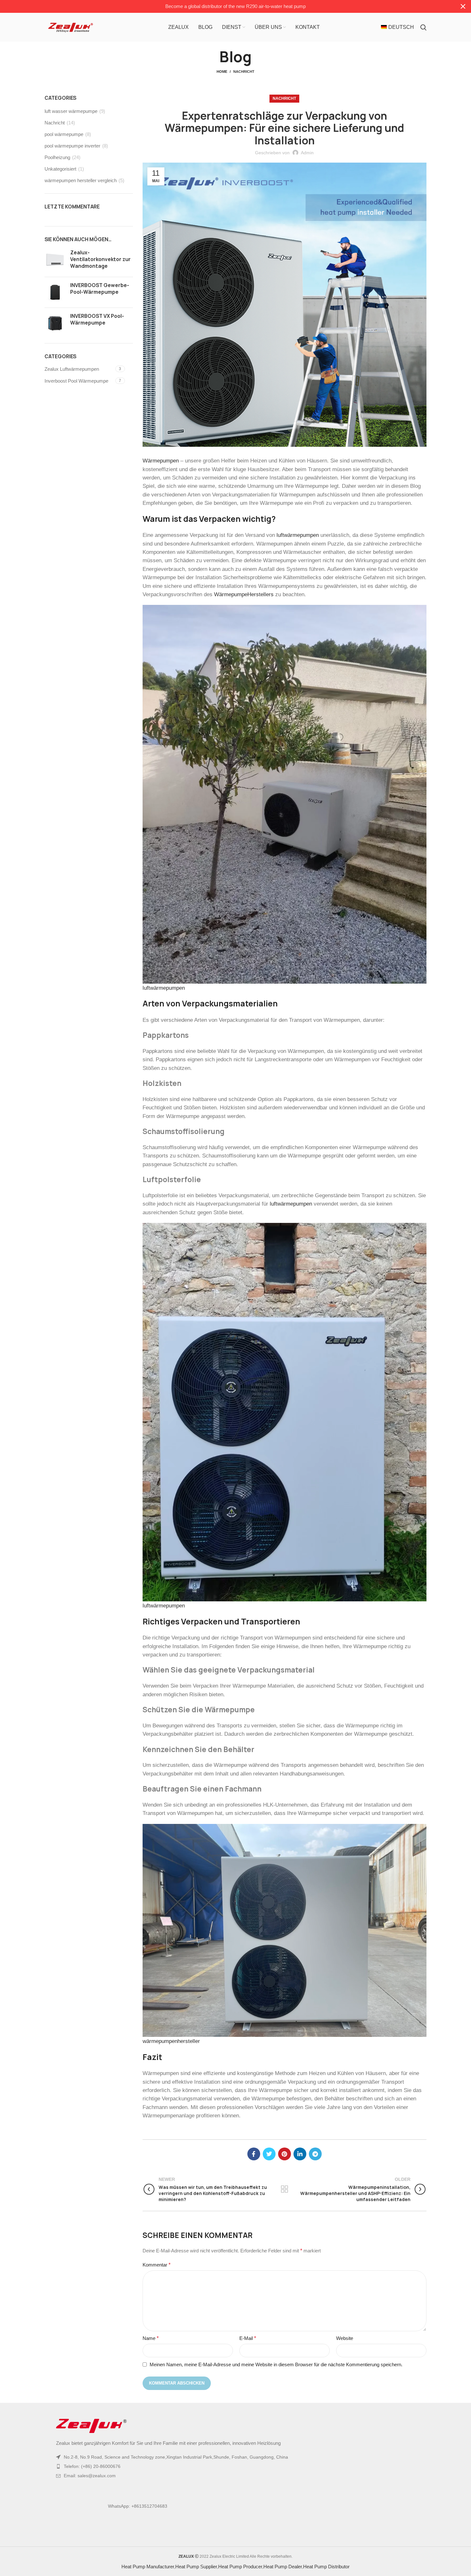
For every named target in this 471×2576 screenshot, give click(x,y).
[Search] (423, 27)
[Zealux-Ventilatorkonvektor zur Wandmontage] (55, 261)
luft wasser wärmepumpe (71, 111)
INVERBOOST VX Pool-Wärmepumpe (97, 319)
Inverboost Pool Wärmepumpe (76, 381)
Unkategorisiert (60, 169)
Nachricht (244, 72)
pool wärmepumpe (64, 134)
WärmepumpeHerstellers (244, 594)
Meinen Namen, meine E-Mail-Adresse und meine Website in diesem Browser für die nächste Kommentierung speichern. (276, 2364)
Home (222, 72)
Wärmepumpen (161, 461)
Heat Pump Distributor (326, 2567)
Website (345, 2338)
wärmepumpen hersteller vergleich (81, 180)
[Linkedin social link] (300, 2154)
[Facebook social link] (254, 2154)
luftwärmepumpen (298, 535)
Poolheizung (57, 157)
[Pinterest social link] (285, 2154)
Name (151, 2338)
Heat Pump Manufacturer (148, 2567)
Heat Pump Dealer (283, 2567)
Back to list (284, 2189)
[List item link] (235, 2466)
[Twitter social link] (269, 2154)
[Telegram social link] (315, 2154)
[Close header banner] (463, 6)
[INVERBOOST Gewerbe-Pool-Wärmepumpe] (55, 292)
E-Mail (248, 2338)
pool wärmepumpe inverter (72, 146)
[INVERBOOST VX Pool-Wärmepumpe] (55, 323)
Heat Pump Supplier (196, 2567)
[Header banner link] (226, 6)
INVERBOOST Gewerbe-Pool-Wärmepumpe (100, 289)
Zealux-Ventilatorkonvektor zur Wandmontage (100, 259)
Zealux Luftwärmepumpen (72, 369)
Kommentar (157, 2265)
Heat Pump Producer (240, 2567)
